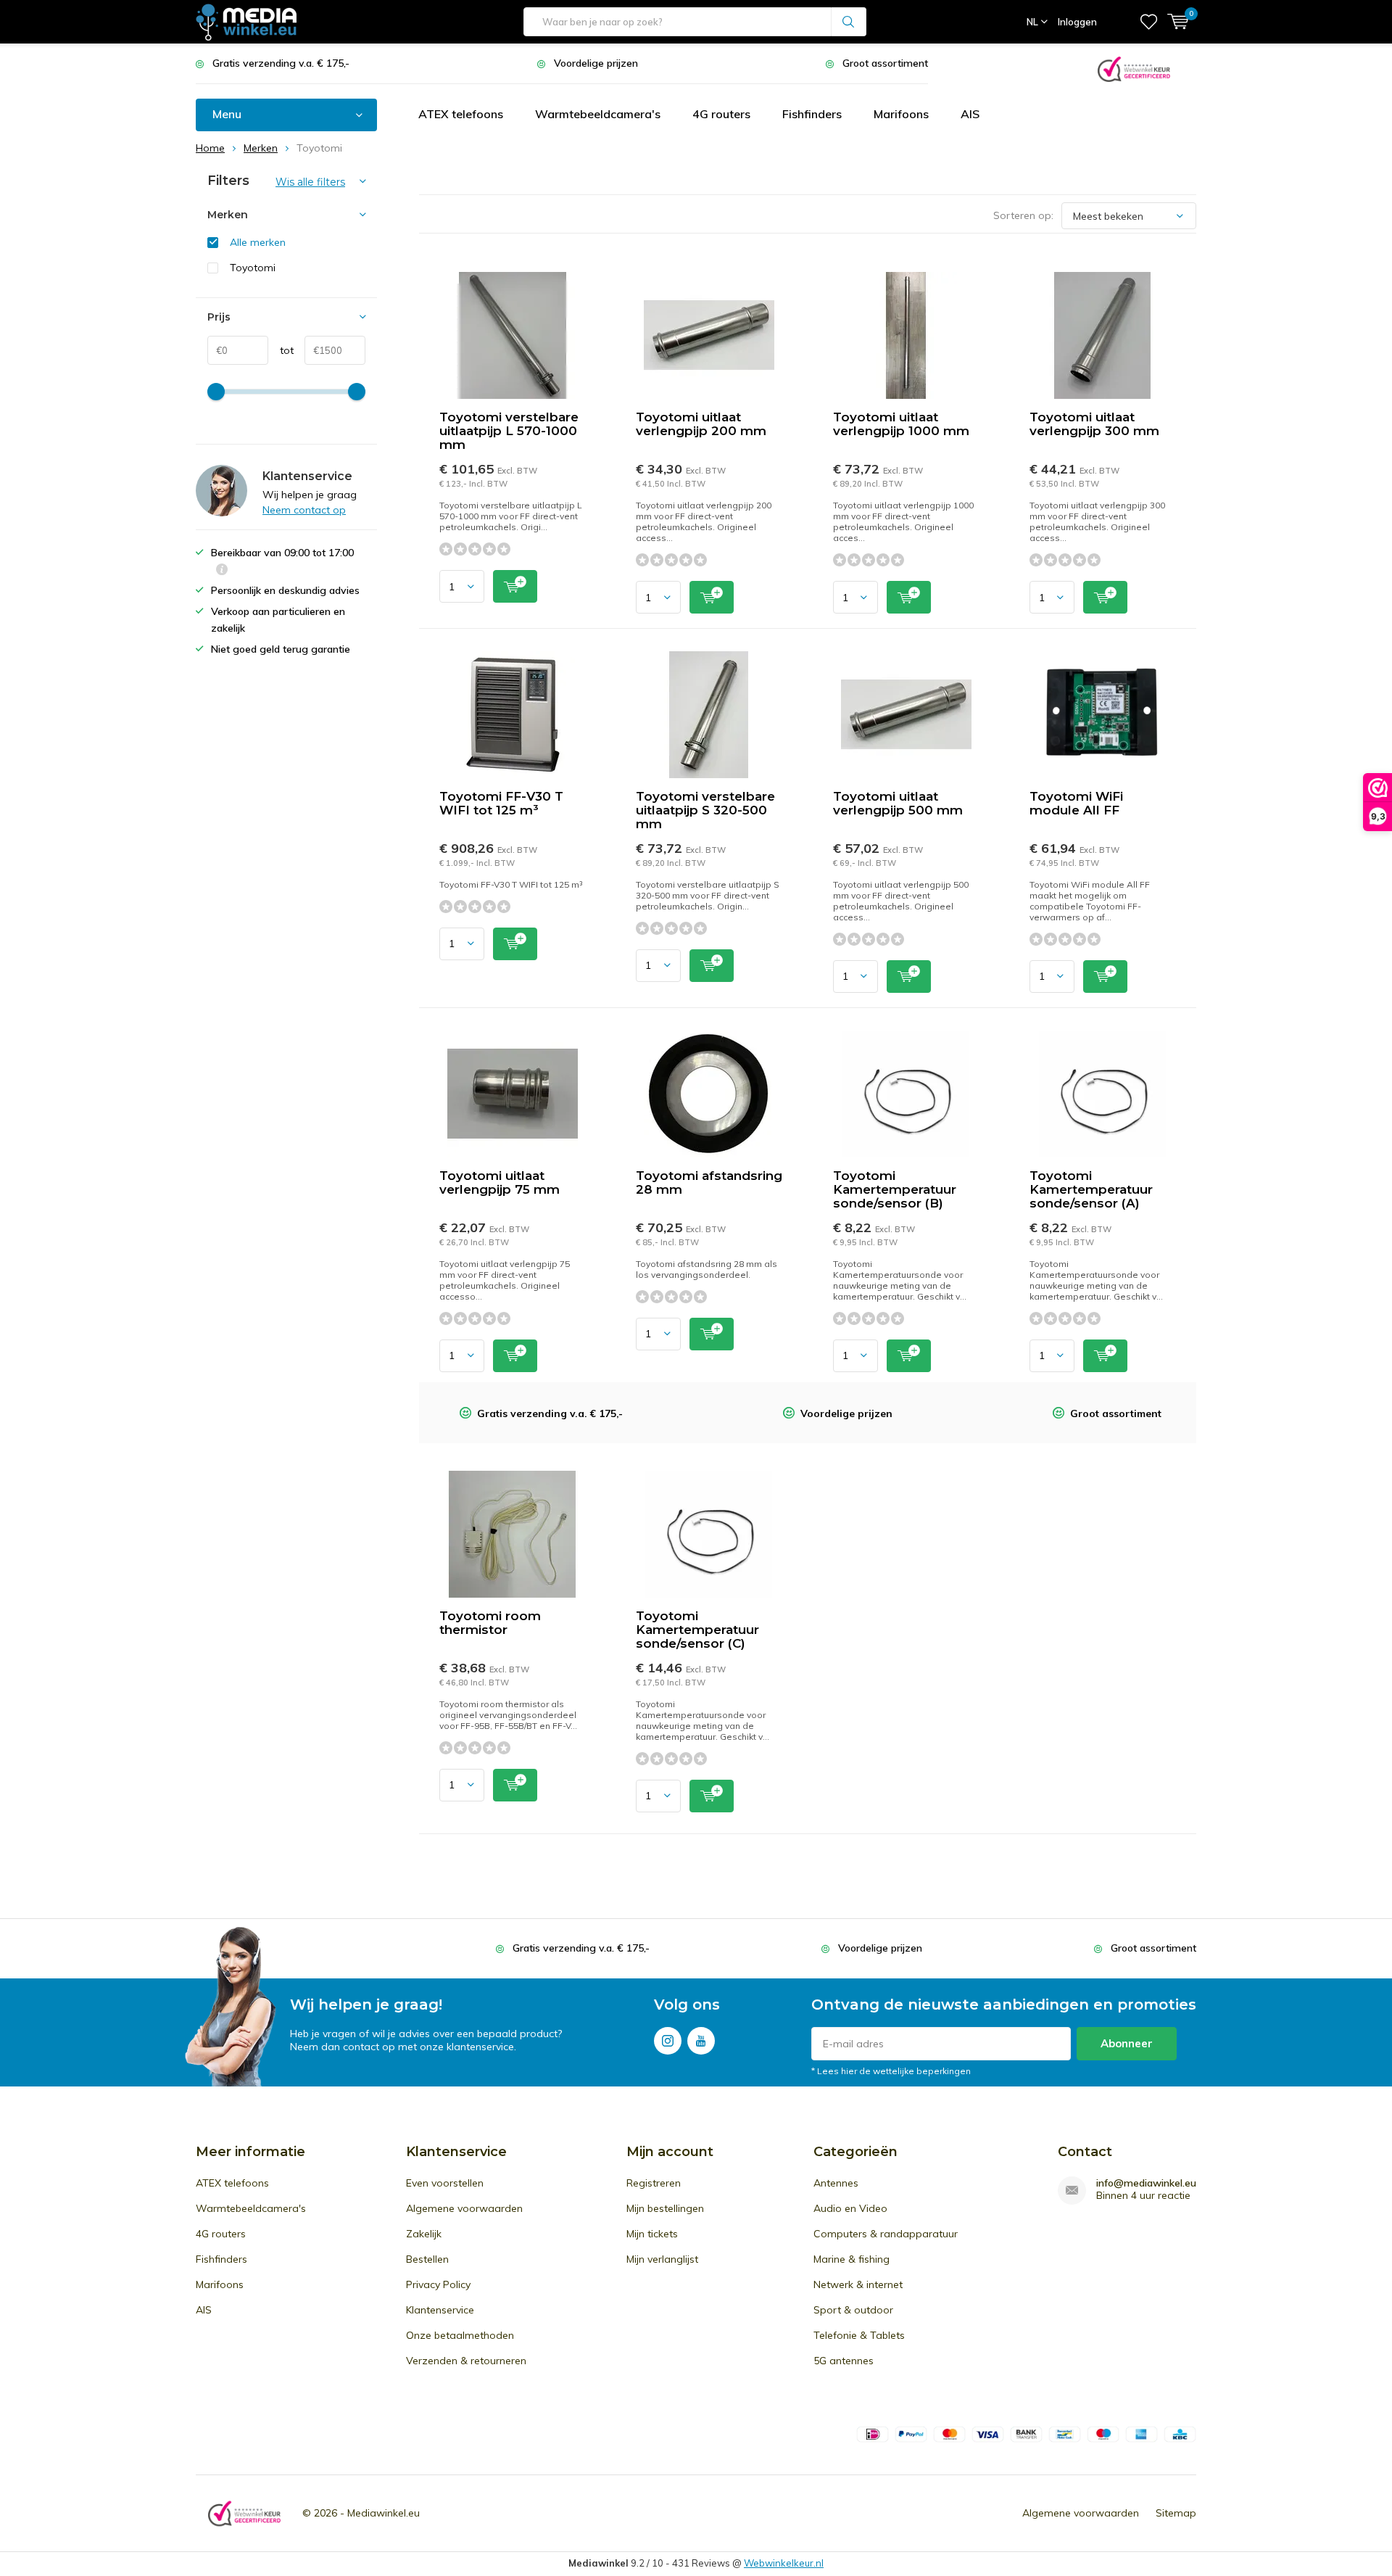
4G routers (721, 114)
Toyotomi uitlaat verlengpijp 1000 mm (901, 424)
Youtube (701, 2041)
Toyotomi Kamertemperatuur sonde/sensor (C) (697, 1630)
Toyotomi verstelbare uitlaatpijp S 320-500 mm (705, 810)
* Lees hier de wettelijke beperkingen (891, 2071)
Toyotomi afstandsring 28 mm (709, 1182)
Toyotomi (253, 268)
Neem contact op (304, 510)
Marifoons (901, 114)
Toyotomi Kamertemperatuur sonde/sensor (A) (1091, 1189)
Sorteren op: (1023, 215)
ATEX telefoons (461, 114)
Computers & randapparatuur (886, 2234)
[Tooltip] (222, 571)
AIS (970, 114)
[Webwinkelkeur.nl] (1134, 68)
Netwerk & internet (858, 2284)
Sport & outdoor (853, 2310)
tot (281, 350)
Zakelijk (424, 2234)
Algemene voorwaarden (464, 2208)
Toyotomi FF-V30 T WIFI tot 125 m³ (501, 803)
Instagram (668, 2041)
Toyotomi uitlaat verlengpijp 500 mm (898, 803)
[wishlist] (1149, 22)
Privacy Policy (438, 2284)
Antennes (836, 2183)
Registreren (654, 2183)
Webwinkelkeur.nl (784, 2563)
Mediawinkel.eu (384, 2513)
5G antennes (844, 2361)
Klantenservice (440, 2310)
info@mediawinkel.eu (1146, 2183)
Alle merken (258, 242)
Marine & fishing (852, 2259)
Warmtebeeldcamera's (598, 114)
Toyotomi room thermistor (490, 1623)
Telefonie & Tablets (859, 2335)
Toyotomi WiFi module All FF (1076, 803)
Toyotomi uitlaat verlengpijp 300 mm (1094, 424)
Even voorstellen (445, 2183)
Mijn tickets (652, 2234)
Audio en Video (850, 2208)
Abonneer (1127, 2043)
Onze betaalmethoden (460, 2335)
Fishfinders (812, 114)
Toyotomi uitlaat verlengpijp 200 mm (701, 424)
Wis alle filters (310, 182)
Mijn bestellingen (665, 2208)
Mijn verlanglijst (662, 2259)
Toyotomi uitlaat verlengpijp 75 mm (500, 1182)
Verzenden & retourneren (466, 2361)
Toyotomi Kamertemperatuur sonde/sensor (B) (895, 1189)
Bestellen (427, 2259)
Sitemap (1176, 2513)
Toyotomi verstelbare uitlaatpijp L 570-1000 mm (509, 431)
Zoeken (849, 22)
